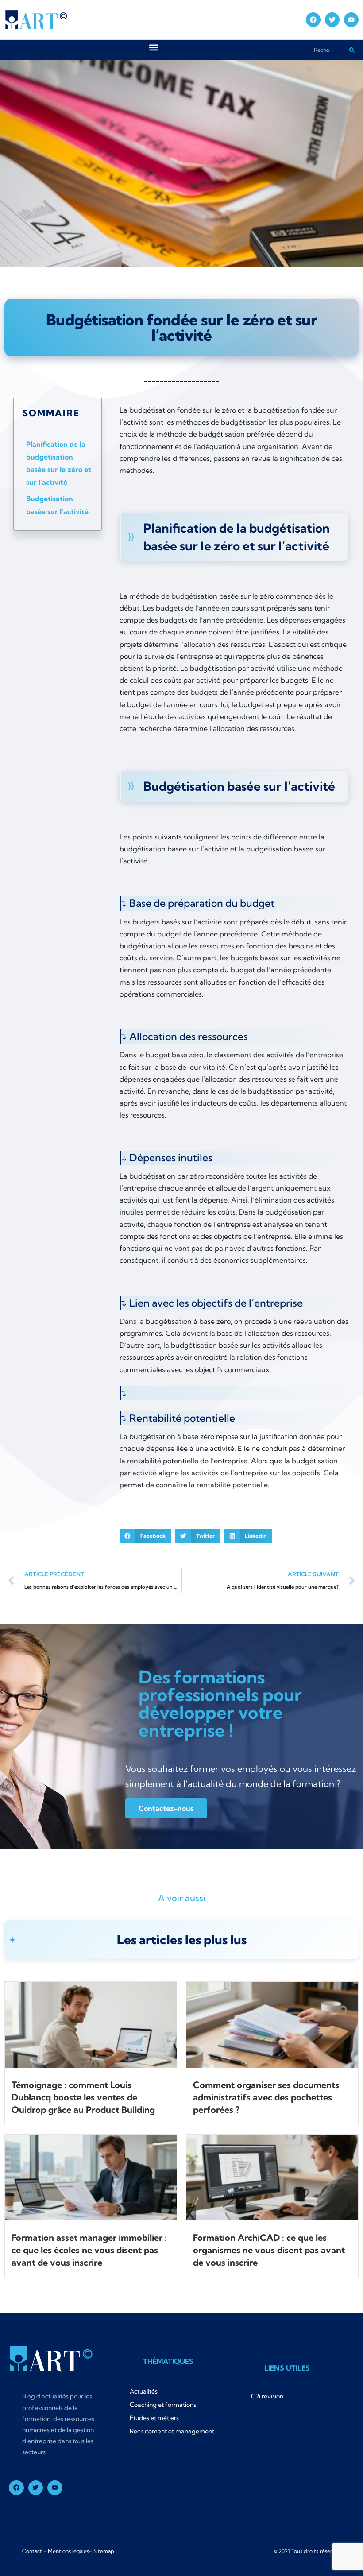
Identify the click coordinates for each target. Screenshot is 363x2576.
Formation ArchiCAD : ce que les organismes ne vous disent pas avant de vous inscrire (269, 2250)
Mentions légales (68, 2551)
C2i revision (267, 2396)
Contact (32, 2551)
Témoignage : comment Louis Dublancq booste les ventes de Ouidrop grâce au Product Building (83, 2097)
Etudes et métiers (154, 2418)
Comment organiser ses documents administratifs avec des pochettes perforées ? (266, 2097)
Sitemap (104, 2551)
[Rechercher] (352, 50)
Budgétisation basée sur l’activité (57, 505)
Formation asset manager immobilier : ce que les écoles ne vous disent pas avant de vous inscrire (89, 2250)
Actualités (144, 2391)
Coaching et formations (163, 2405)
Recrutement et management (172, 2431)
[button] (154, 47)
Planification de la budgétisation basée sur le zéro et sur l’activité (59, 463)
